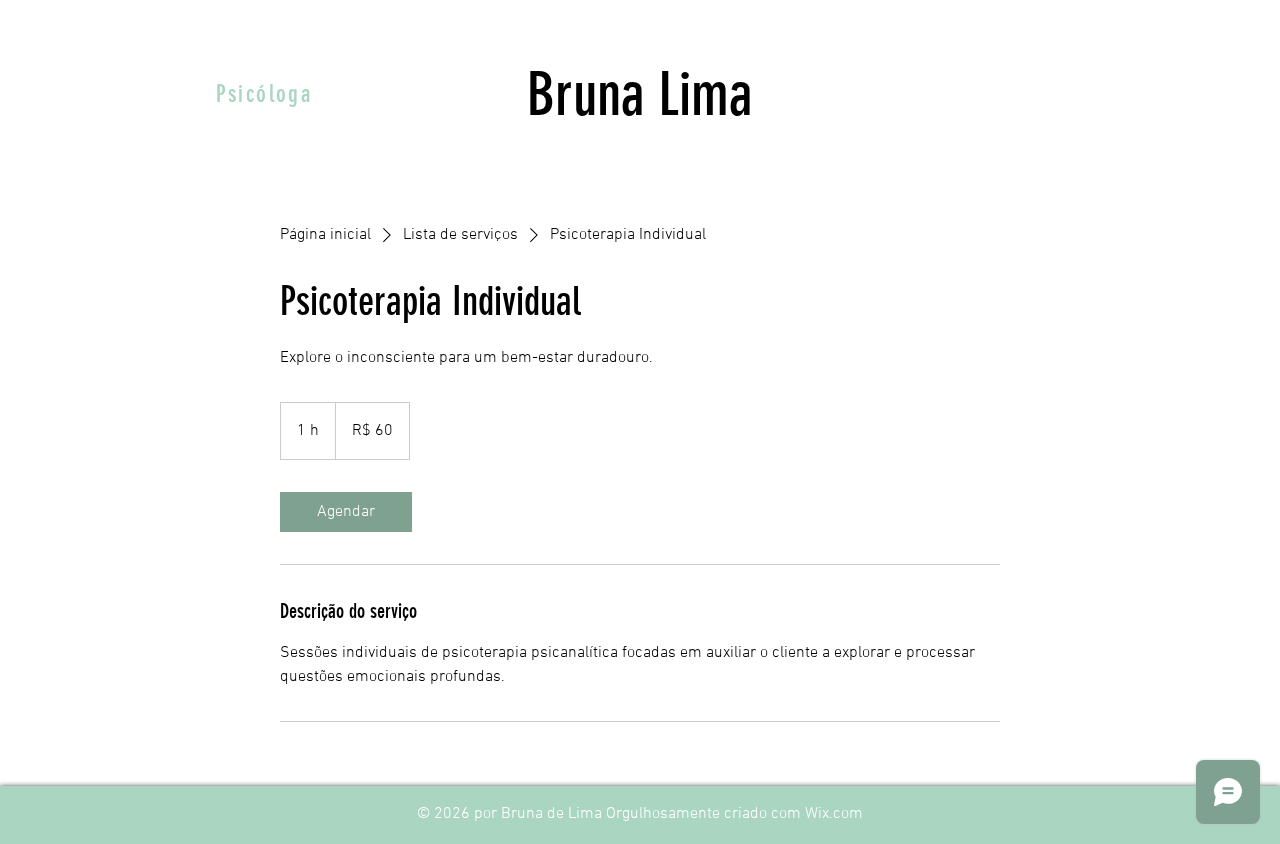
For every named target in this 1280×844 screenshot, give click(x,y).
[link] (346, 512)
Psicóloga (264, 94)
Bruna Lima (639, 94)
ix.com (840, 814)
